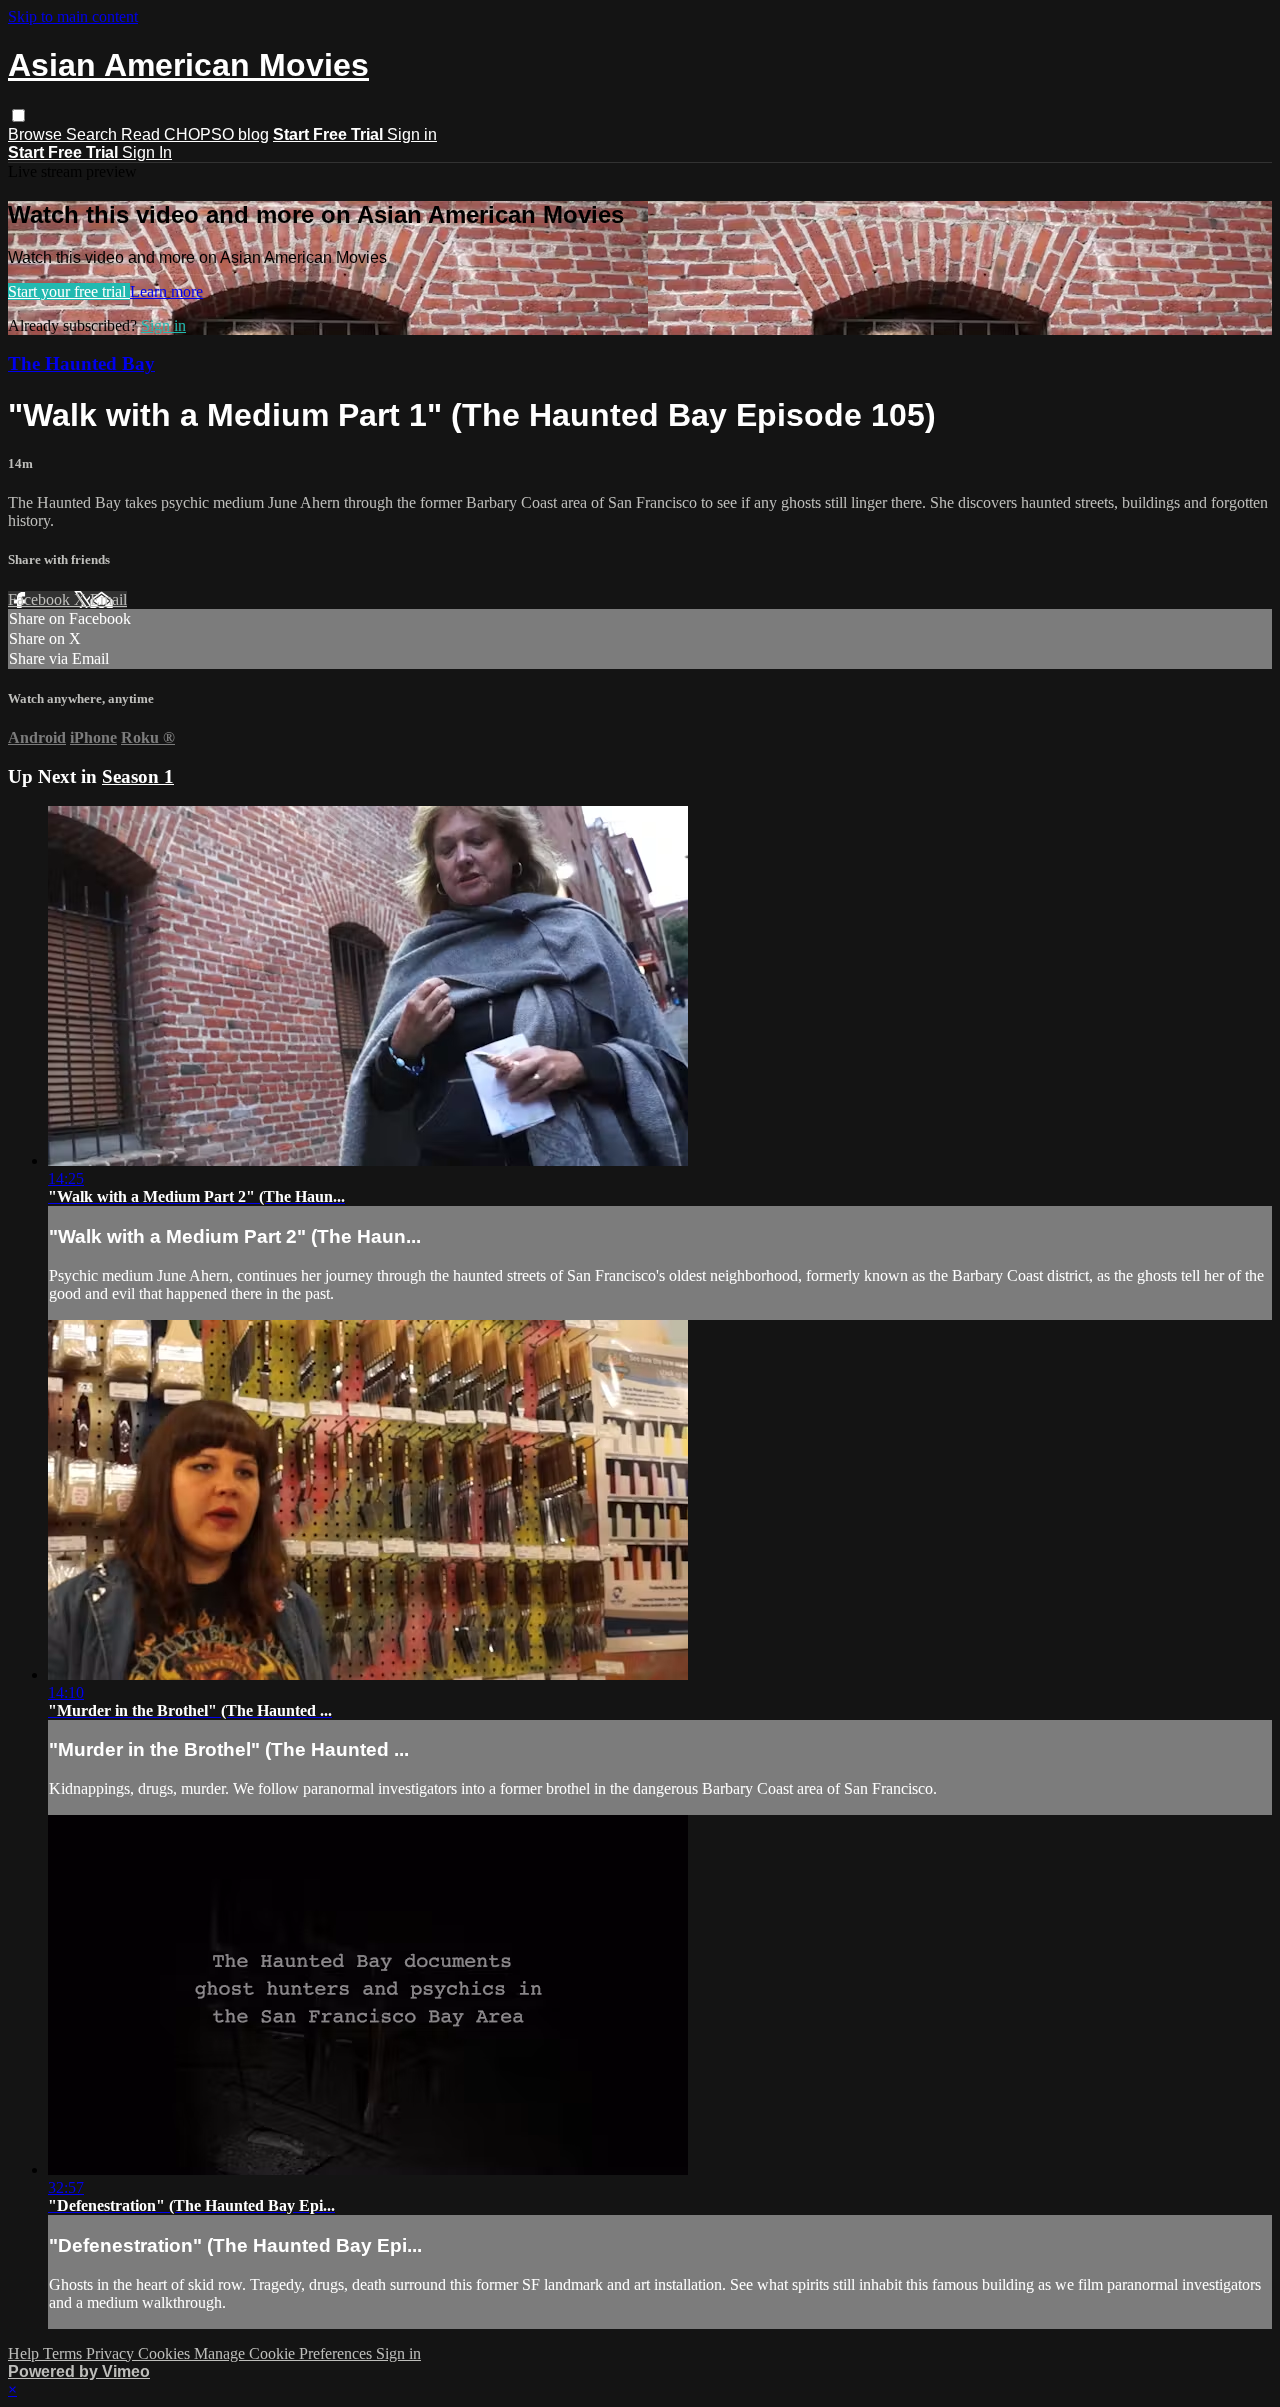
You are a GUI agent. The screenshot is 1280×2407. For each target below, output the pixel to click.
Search (93, 134)
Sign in (412, 134)
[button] (18, 115)
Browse (37, 134)
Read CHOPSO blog (195, 134)
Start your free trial (69, 291)
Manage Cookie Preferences (285, 2353)
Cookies (166, 2353)
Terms (64, 2353)
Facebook (41, 599)
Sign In (147, 152)
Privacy (112, 2353)
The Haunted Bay (81, 363)
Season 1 (138, 776)
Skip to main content (73, 16)
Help (25, 2353)
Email (108, 599)
